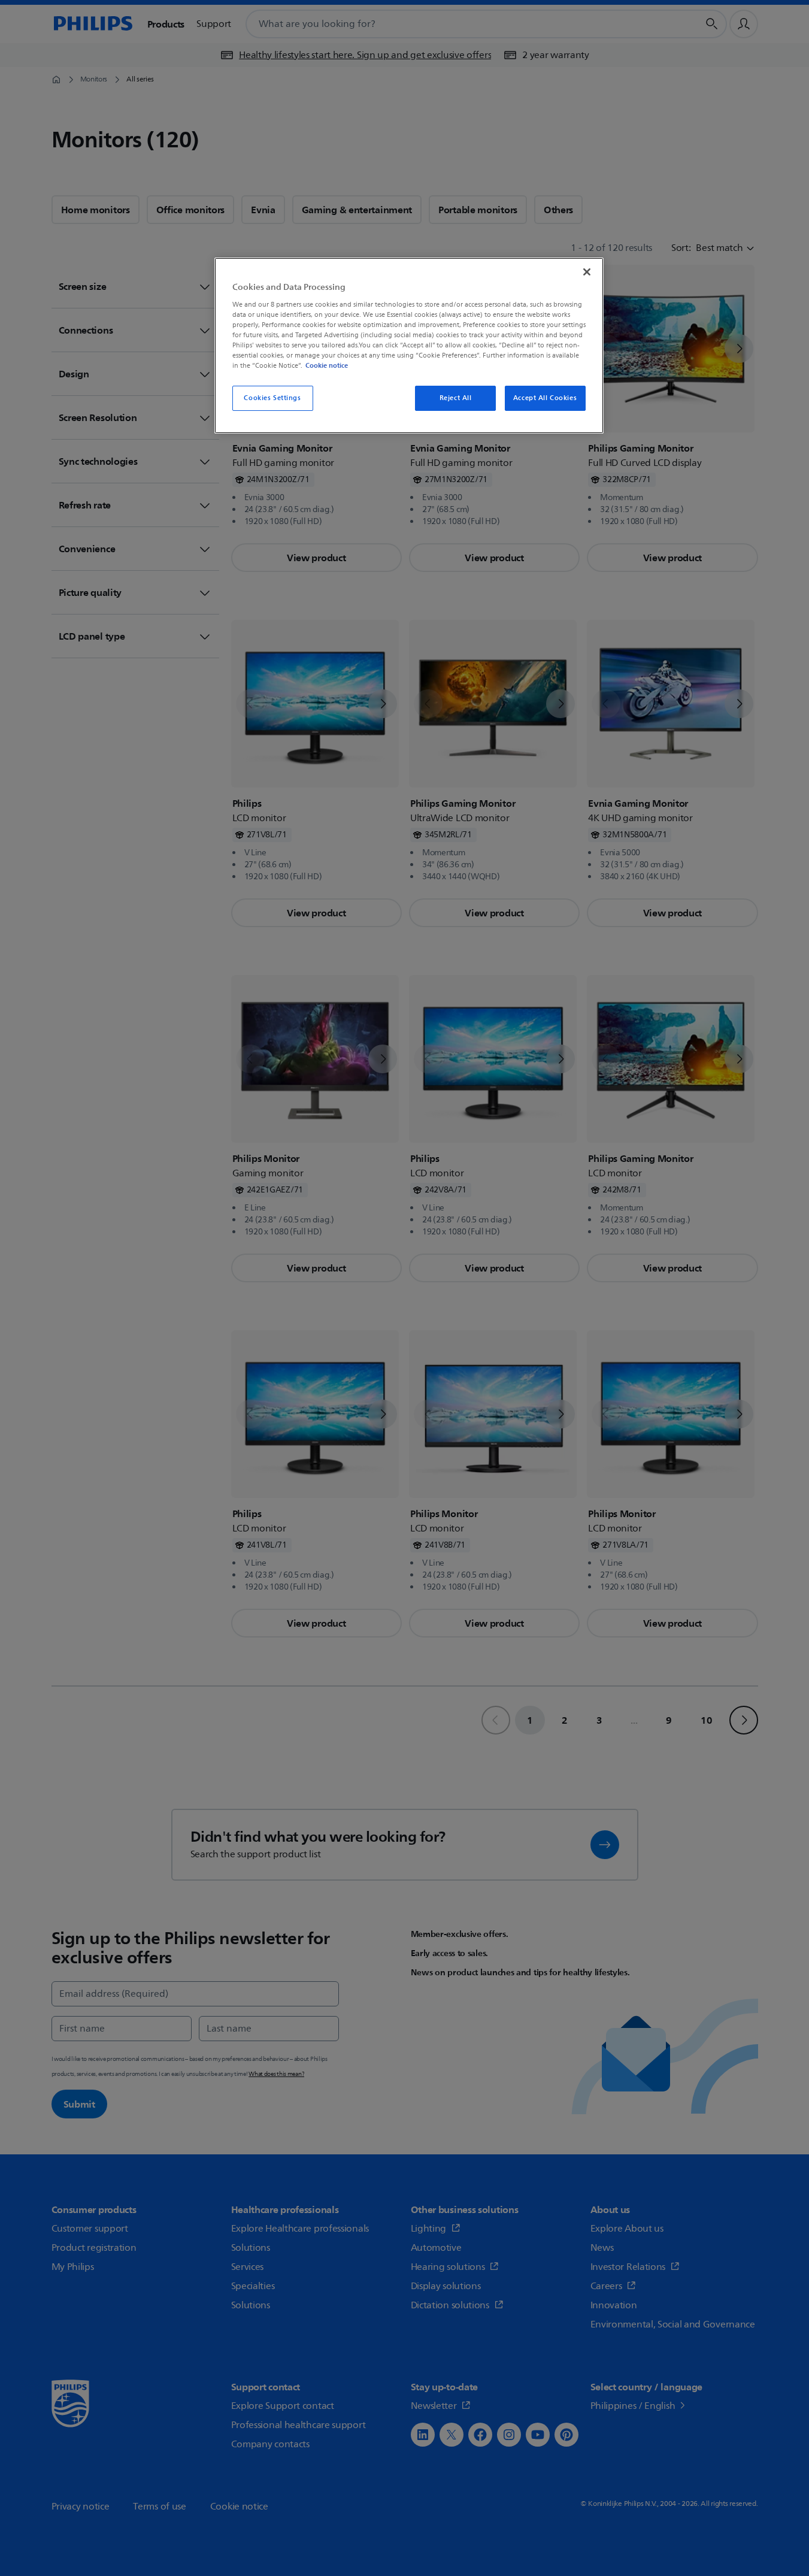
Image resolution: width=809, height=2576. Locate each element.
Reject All (456, 398)
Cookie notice (327, 365)
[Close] (587, 272)
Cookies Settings (272, 398)
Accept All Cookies (545, 398)
